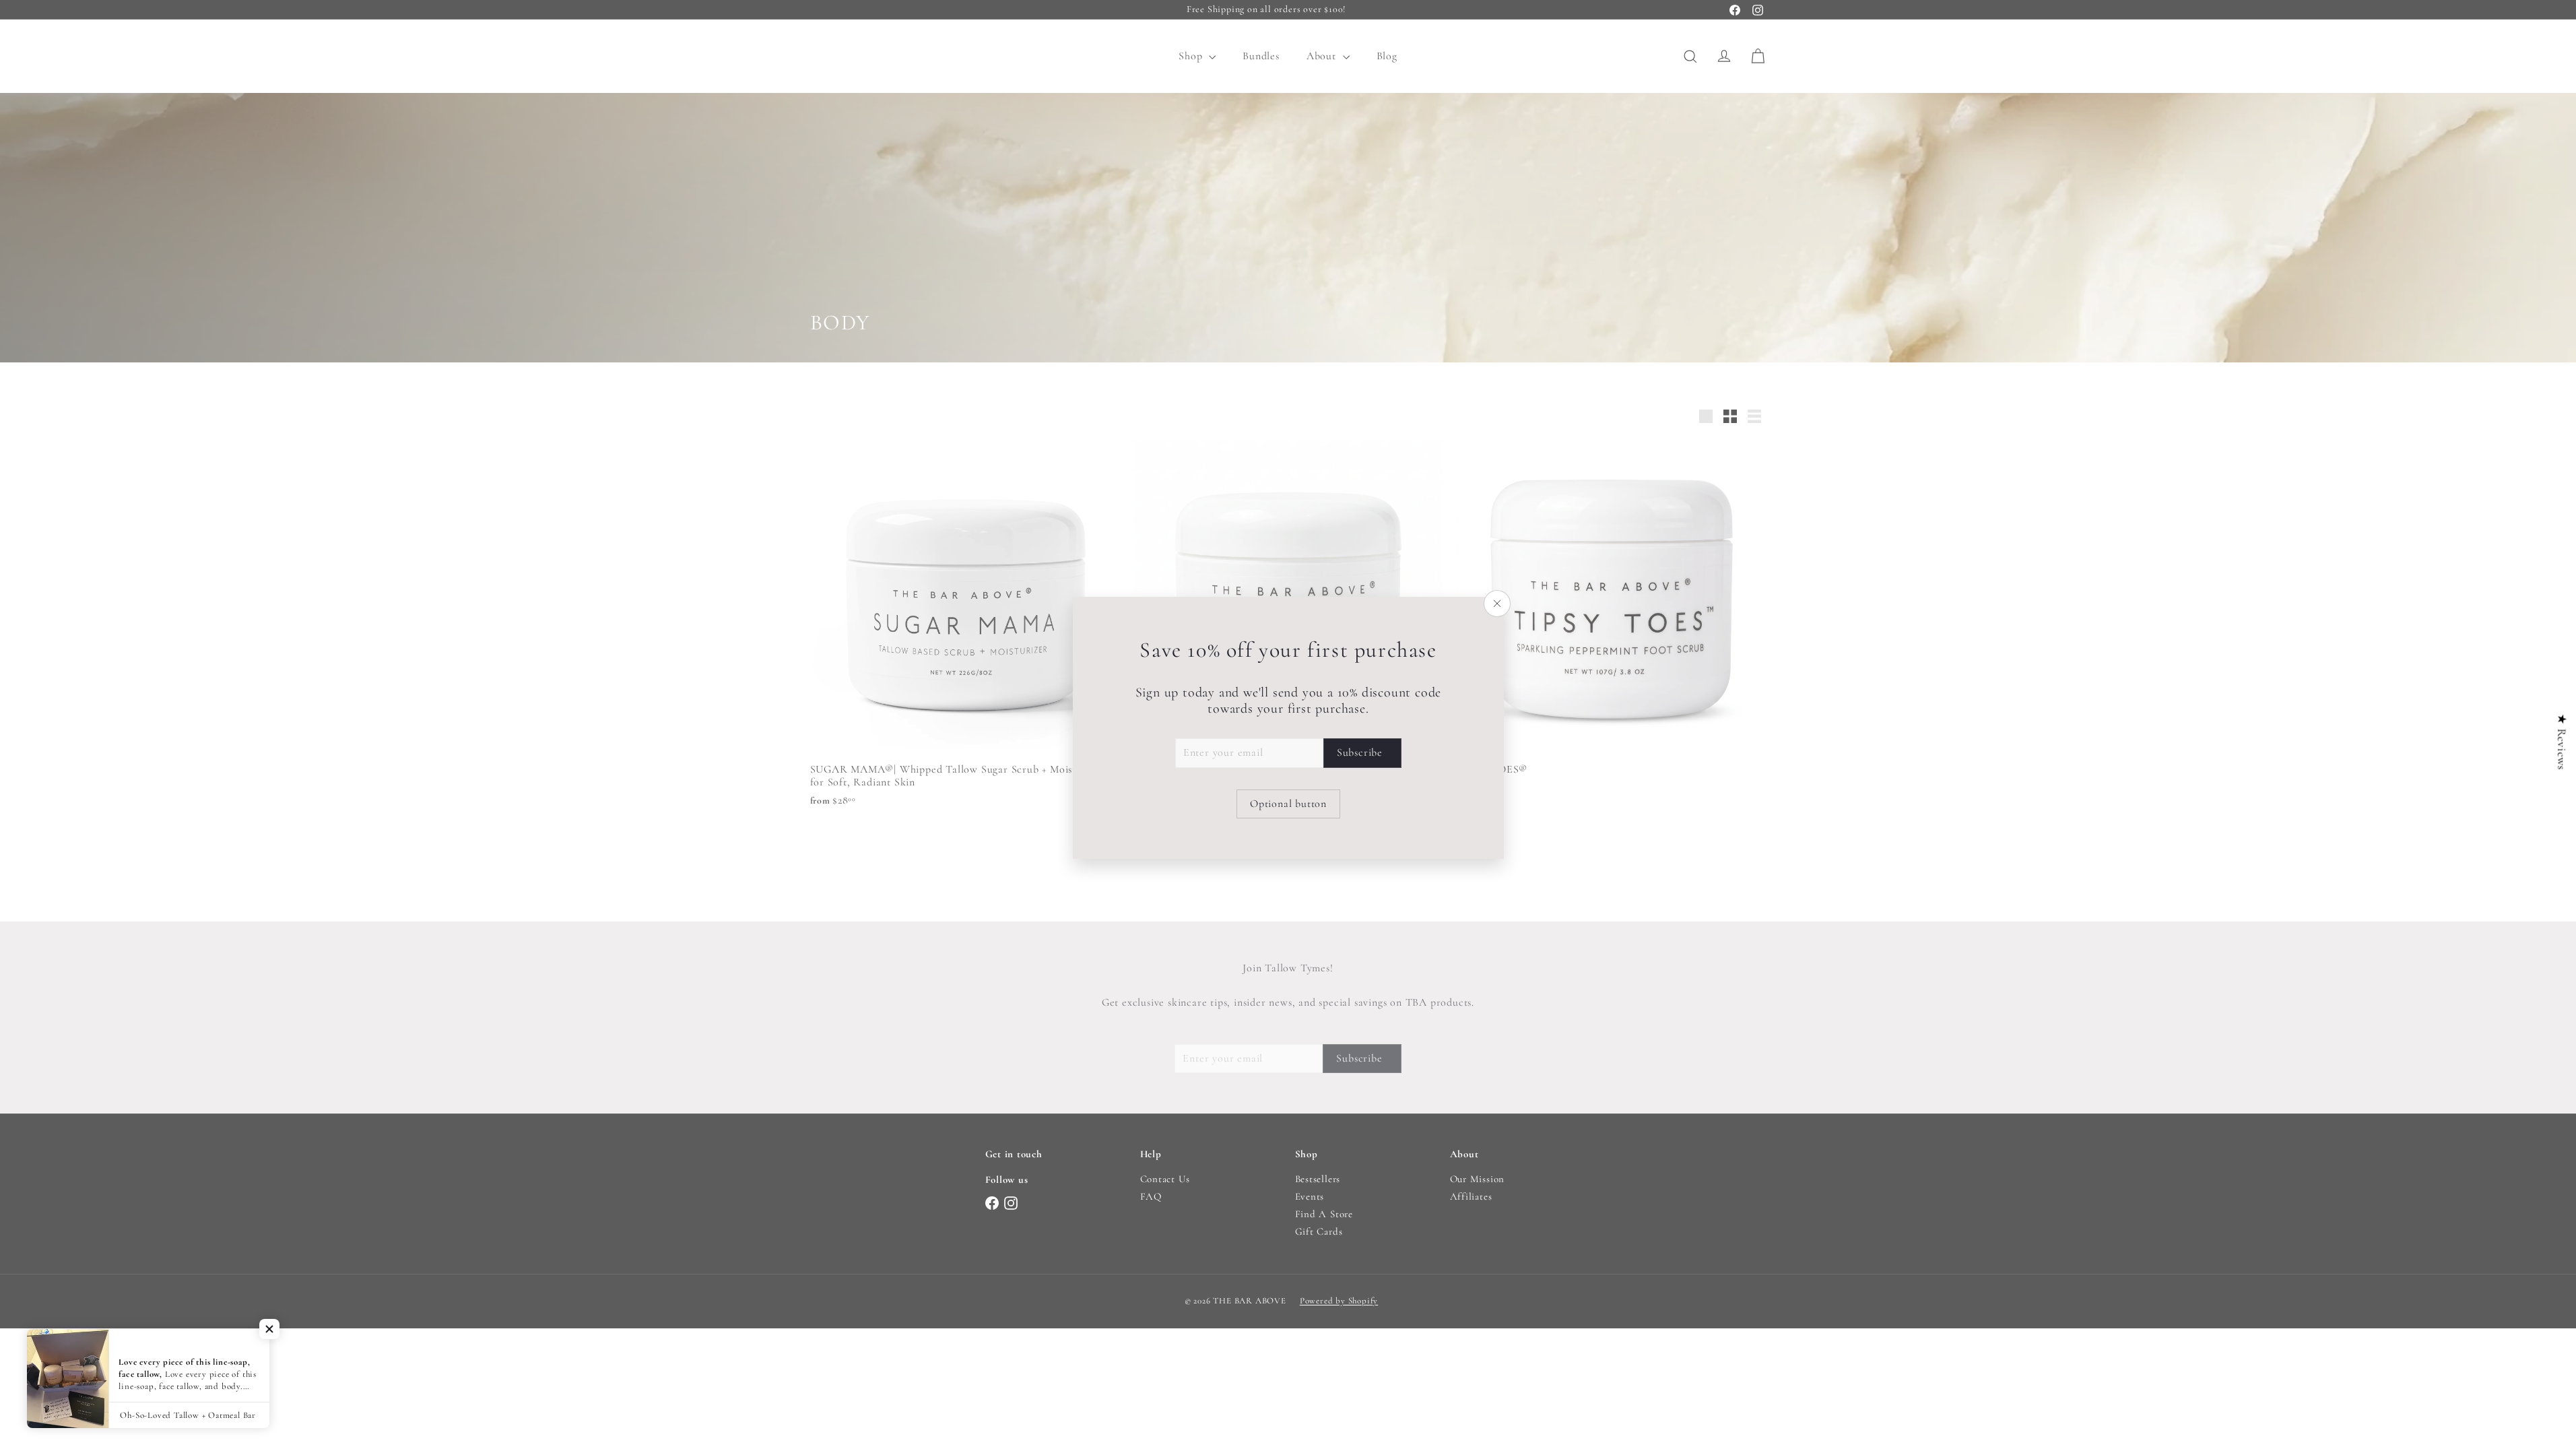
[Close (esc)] (1497, 604)
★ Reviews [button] (2562, 742)
